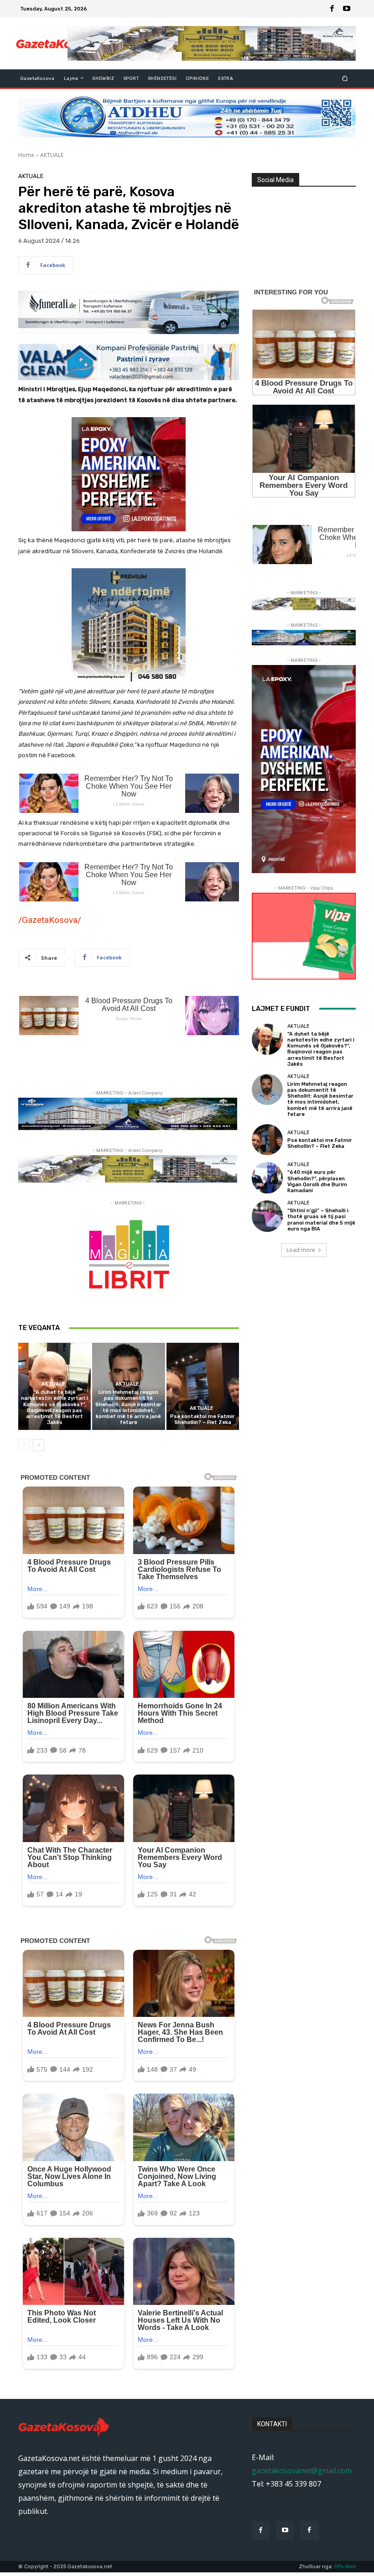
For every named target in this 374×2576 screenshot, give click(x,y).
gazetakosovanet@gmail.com (302, 2471)
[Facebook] (332, 9)
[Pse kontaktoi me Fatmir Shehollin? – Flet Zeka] (203, 1386)
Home (26, 155)
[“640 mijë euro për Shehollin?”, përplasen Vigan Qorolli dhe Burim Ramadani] (267, 1178)
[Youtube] (347, 9)
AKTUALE (52, 155)
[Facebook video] (309, 2530)
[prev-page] (24, 1445)
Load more (301, 1250)
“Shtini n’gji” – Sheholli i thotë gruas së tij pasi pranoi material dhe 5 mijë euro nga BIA (321, 1220)
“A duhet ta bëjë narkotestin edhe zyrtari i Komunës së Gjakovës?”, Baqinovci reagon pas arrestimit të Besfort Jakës (55, 1407)
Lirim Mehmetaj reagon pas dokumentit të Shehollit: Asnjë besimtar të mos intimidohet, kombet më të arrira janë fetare (128, 1407)
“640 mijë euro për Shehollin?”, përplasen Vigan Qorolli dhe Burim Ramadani (317, 1181)
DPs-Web (345, 2567)
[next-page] (39, 1445)
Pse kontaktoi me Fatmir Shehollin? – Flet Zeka (203, 1419)
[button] (345, 78)
